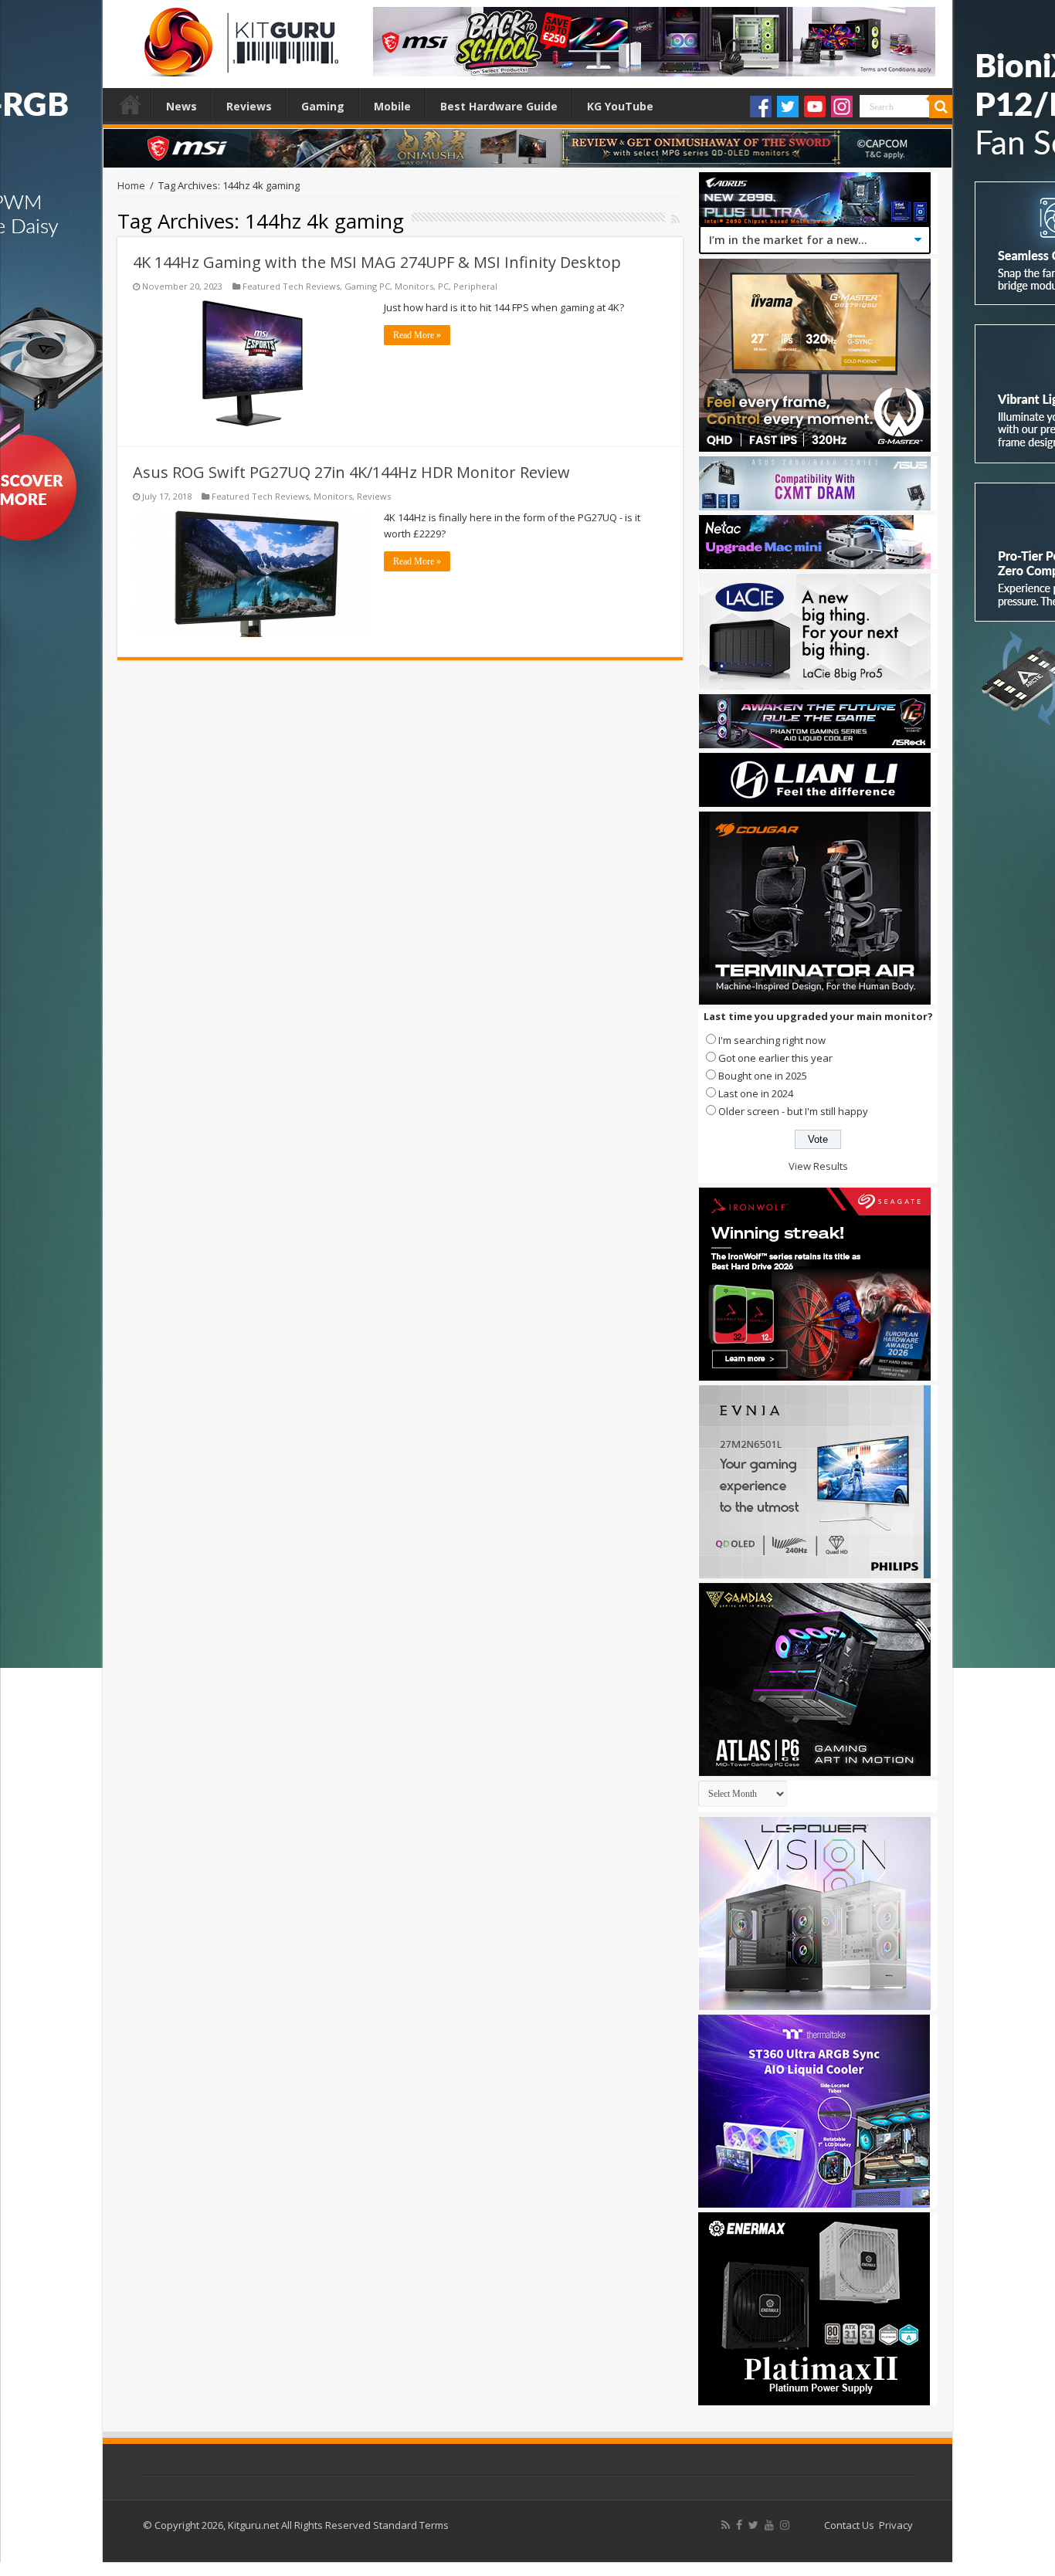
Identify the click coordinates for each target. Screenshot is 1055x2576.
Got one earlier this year (775, 1058)
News (181, 106)
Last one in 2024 (756, 1093)
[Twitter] (788, 107)
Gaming (323, 106)
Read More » (417, 335)
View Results (818, 1166)
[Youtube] (815, 107)
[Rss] (726, 2525)
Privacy (896, 2525)
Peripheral (475, 286)
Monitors (414, 286)
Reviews (249, 106)
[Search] (941, 107)
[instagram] (785, 2525)
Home (131, 104)
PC (443, 286)
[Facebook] (761, 107)
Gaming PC (367, 286)
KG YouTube (620, 106)
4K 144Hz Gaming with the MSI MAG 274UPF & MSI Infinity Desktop (377, 262)
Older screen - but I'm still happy (793, 1111)
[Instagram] (842, 107)
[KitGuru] (238, 37)
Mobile (392, 106)
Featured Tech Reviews (291, 286)
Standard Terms (411, 2525)
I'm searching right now (772, 1040)
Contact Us (849, 2525)
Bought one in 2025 (763, 1076)
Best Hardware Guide (499, 106)
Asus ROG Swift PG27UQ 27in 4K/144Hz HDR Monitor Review (351, 472)
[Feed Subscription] (675, 219)
